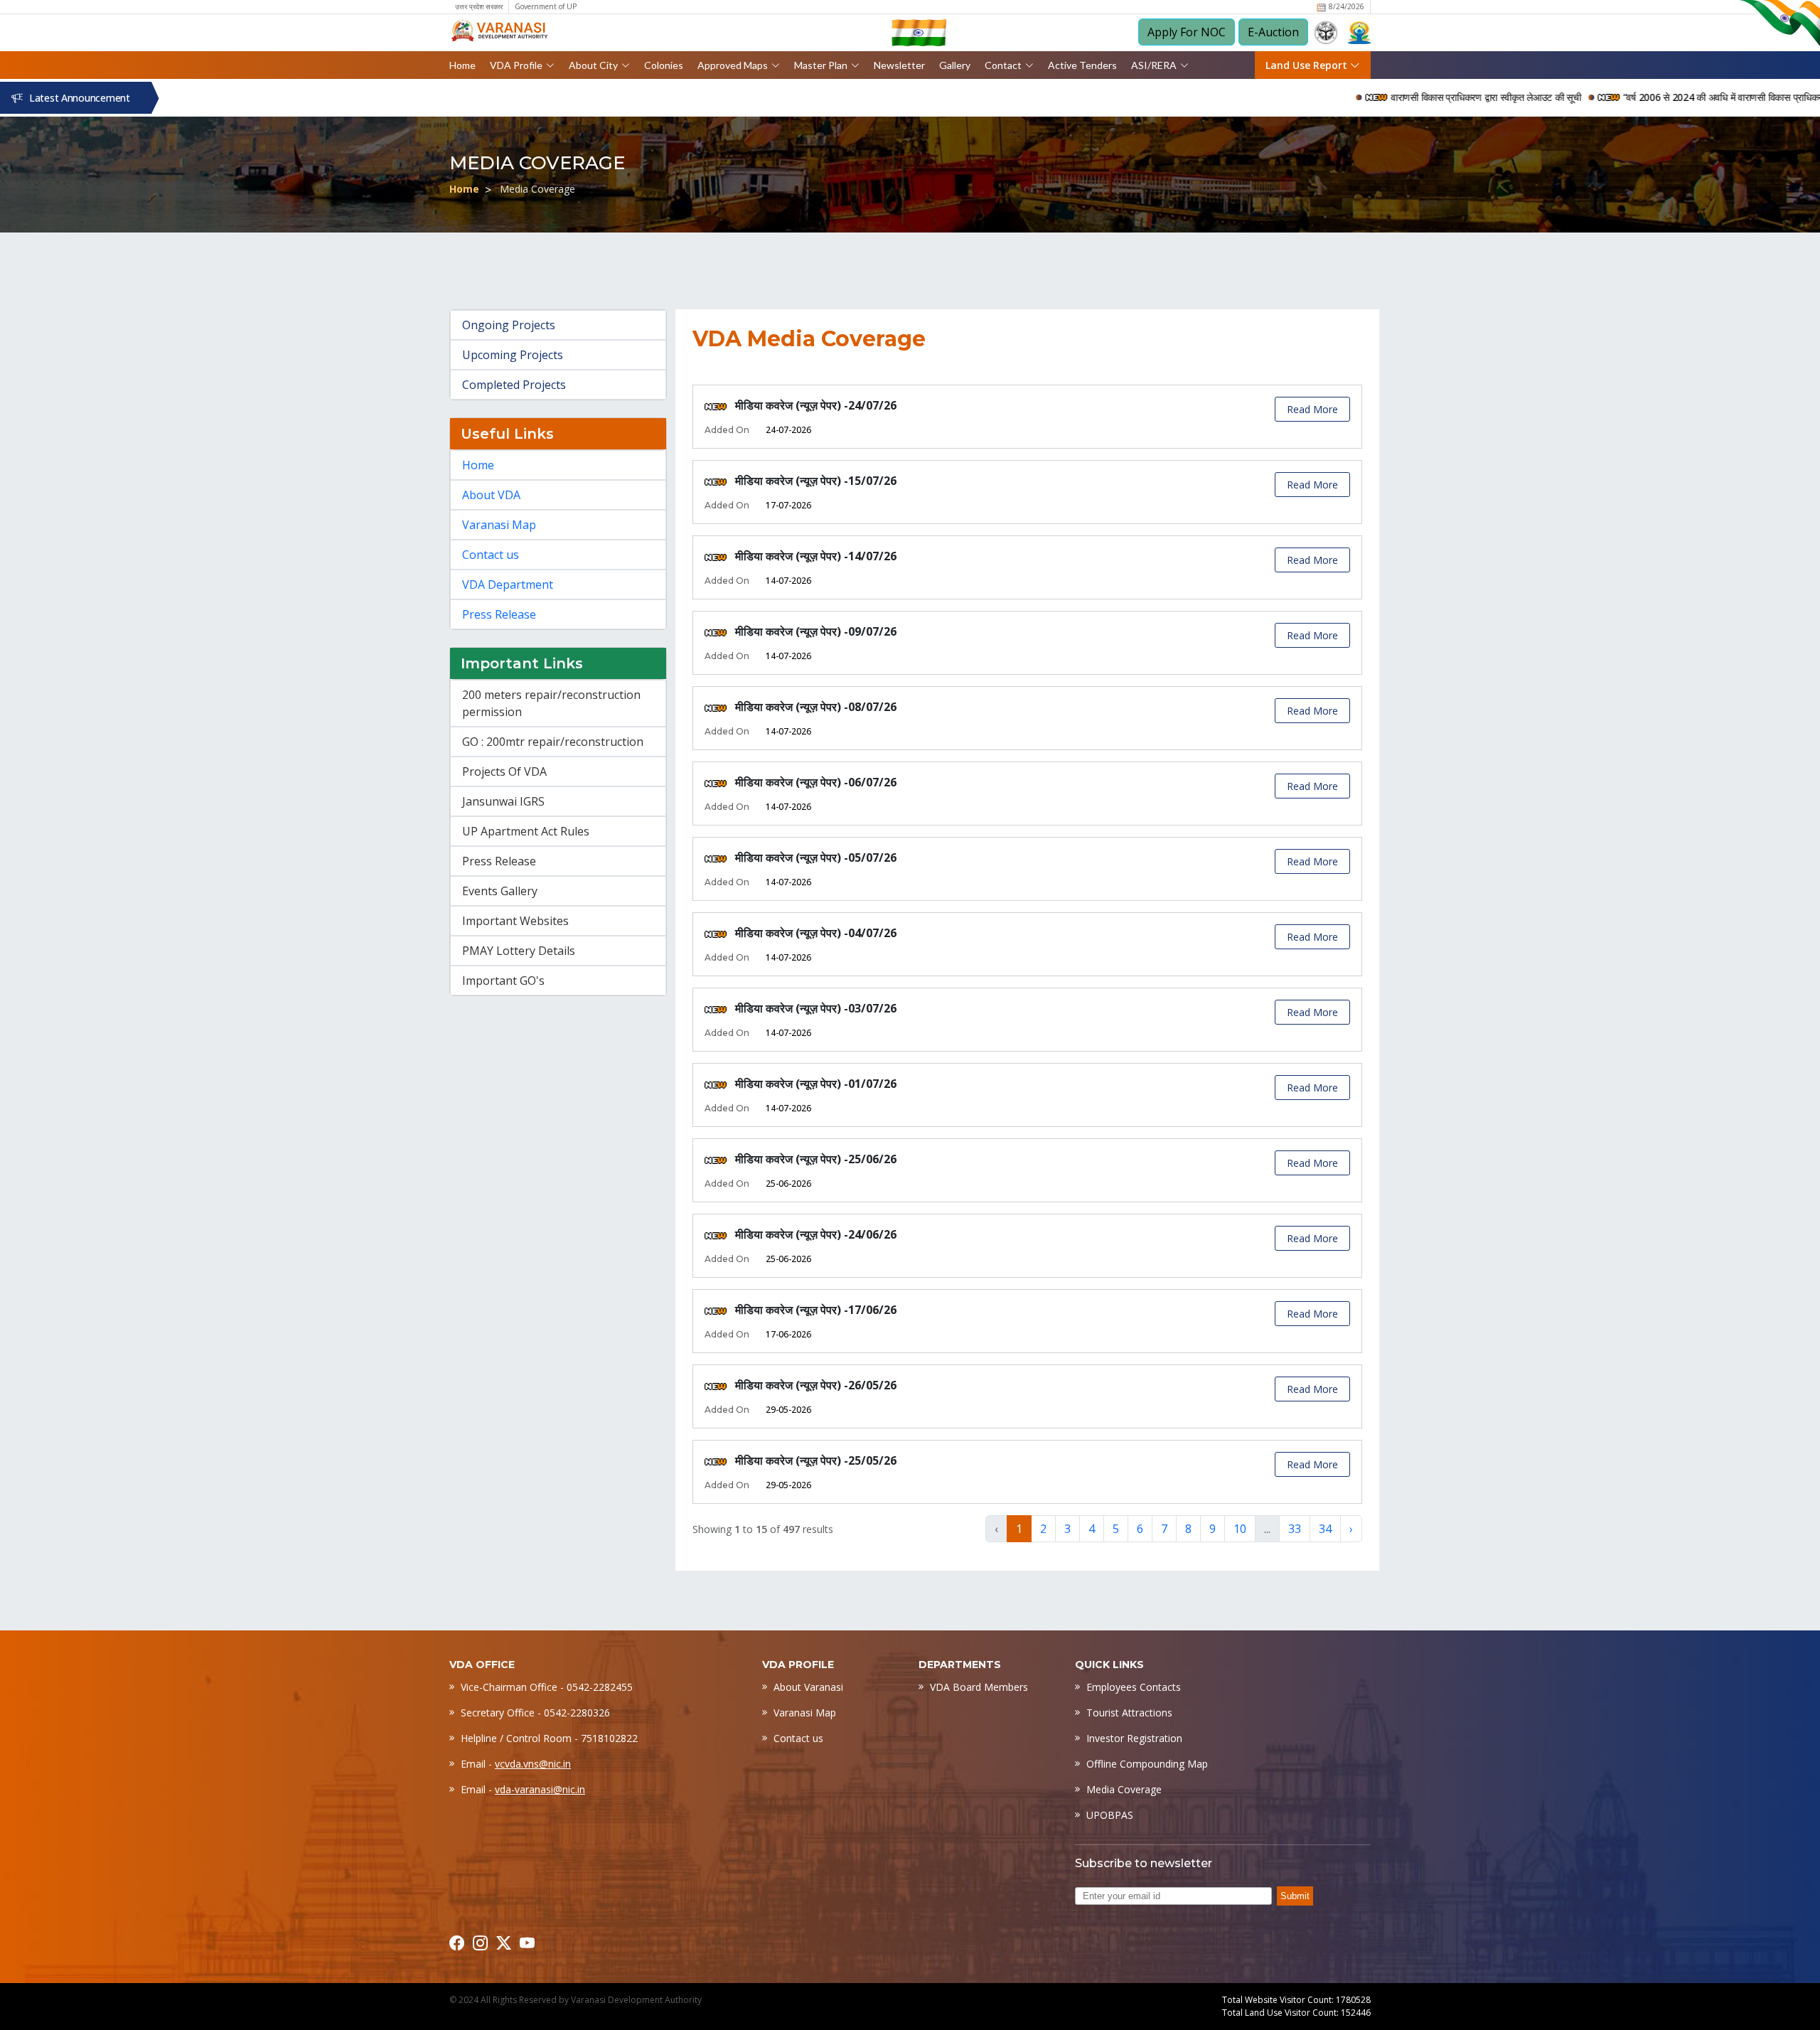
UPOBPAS (1110, 1815)
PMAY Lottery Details (519, 951)
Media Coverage (1124, 1789)
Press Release (499, 614)
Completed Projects (514, 385)
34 (1325, 1529)
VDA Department (508, 584)
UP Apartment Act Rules (526, 831)
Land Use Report (1308, 65)
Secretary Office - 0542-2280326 (535, 1713)
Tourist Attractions (1129, 1713)
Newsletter (899, 65)
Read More (1312, 409)
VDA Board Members (979, 1687)
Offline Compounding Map (1147, 1764)
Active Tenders (1082, 65)
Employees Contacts (1134, 1687)
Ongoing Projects (509, 325)
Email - (516, 1764)
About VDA (491, 495)
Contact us (491, 555)
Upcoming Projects (513, 355)
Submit (1295, 1896)
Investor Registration (1134, 1738)
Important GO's (503, 981)
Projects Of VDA (504, 771)
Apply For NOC (1187, 32)
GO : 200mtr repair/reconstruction (553, 742)
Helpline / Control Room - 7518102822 (549, 1738)
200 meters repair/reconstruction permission (551, 703)
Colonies (664, 65)
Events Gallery (500, 891)
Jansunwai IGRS (503, 801)
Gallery (955, 65)
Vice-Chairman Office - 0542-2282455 (547, 1687)
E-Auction (1273, 32)
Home (462, 65)
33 (1295, 1529)
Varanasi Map (499, 525)
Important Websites (515, 921)
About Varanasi (808, 1687)
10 (1240, 1529)
